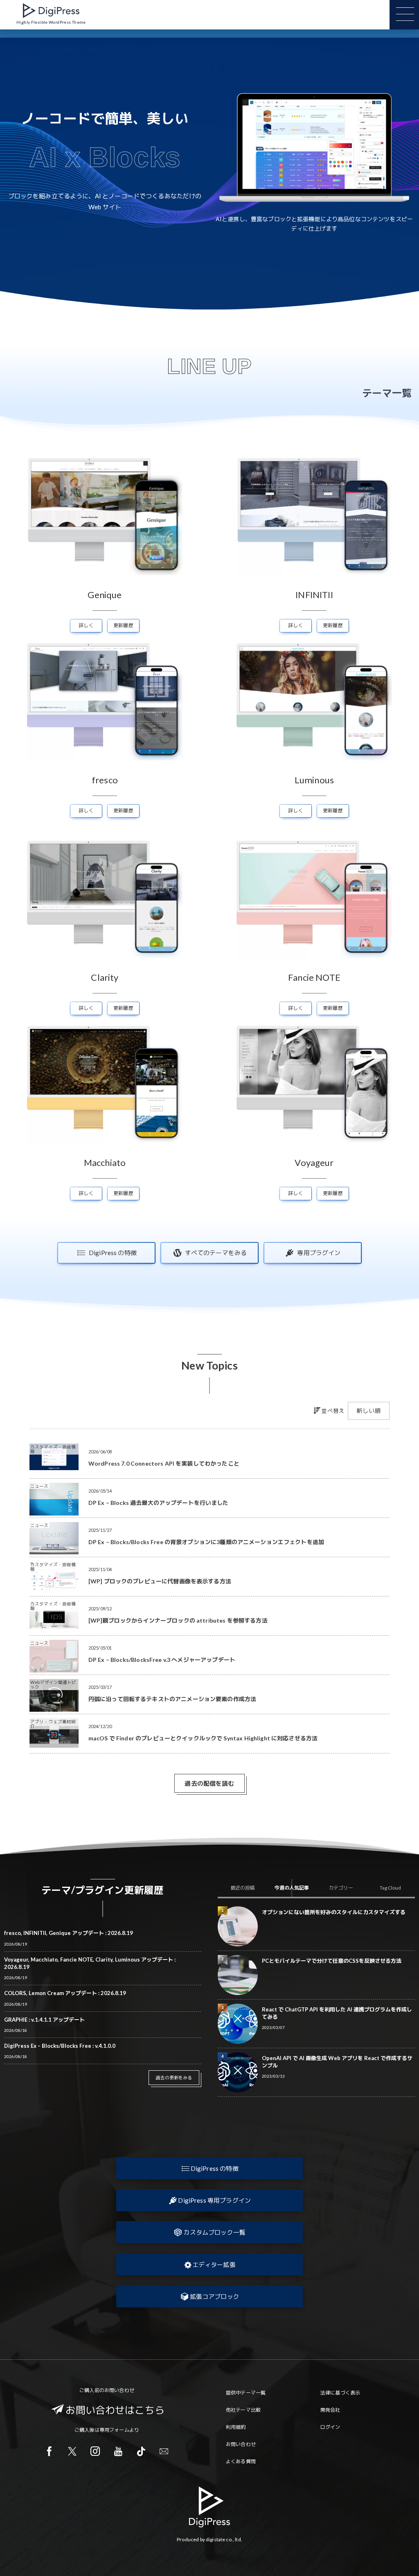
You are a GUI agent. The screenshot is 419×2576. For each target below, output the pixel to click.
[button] (209, 2168)
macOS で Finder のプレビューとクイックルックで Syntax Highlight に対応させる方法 (203, 1738)
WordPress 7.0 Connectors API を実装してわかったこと (164, 1463)
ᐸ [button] (222, 147)
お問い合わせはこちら (115, 2410)
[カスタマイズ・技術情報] (54, 1467)
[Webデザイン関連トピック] (54, 1709)
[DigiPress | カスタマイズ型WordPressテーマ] (51, 11)
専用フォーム (114, 2430)
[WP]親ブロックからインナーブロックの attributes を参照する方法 (178, 1620)
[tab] (242, 1888)
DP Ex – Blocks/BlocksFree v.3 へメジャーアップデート (162, 1660)
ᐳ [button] (406, 147)
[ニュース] (54, 1512)
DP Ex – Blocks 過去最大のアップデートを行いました (159, 1503)
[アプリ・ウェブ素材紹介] (54, 1744)
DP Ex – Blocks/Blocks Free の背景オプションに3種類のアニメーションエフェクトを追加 (206, 1542)
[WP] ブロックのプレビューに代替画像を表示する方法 (160, 1581)
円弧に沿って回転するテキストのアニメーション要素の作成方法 (172, 1699)
